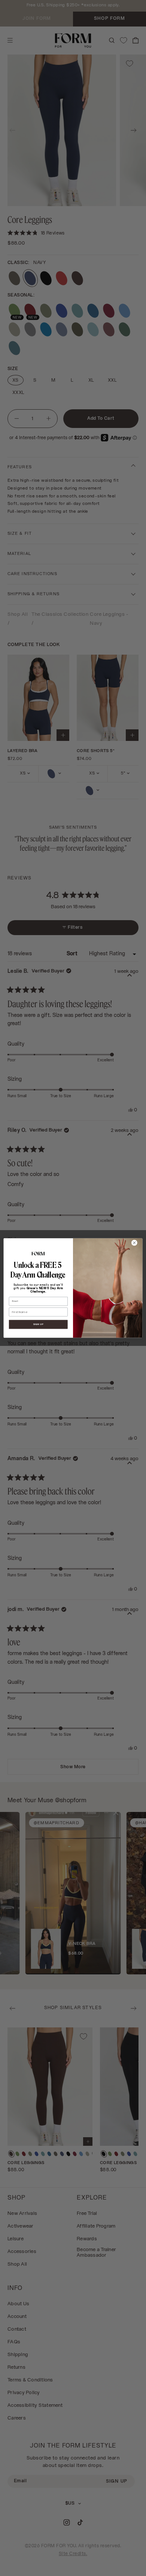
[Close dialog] (134, 1243)
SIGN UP (38, 1325)
